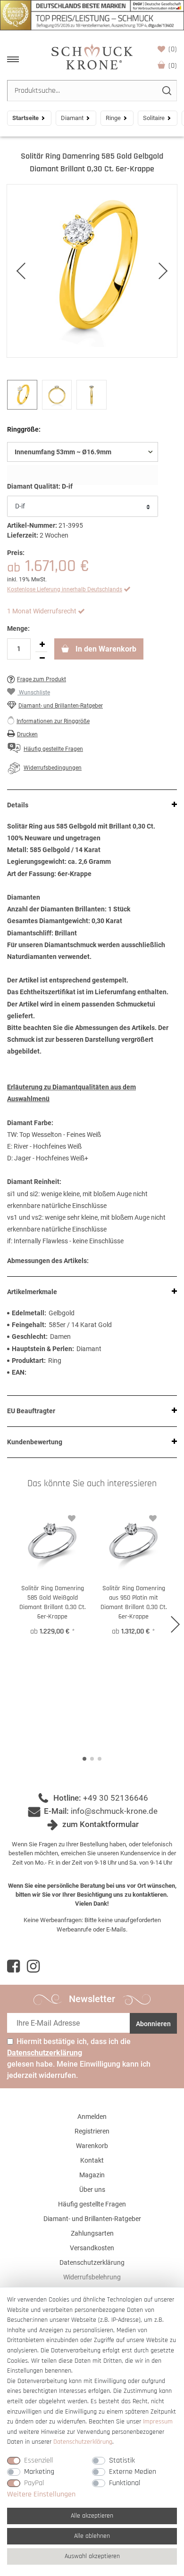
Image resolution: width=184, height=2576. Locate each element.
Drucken (27, 734)
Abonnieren (153, 2024)
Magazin (92, 2175)
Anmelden (92, 2117)
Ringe (113, 118)
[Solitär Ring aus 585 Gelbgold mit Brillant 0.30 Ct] (92, 271)
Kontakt (92, 2160)
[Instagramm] (33, 1966)
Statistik (122, 2460)
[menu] (13, 59)
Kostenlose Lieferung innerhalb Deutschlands (65, 589)
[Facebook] (13, 1966)
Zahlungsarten (92, 2233)
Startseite (25, 118)
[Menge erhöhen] (42, 645)
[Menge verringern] (42, 659)
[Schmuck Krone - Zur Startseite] (92, 56)
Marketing (39, 2472)
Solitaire (154, 118)
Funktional (125, 2483)
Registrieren (92, 2131)
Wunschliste (173, 49)
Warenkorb (173, 66)
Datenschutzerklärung (92, 2262)
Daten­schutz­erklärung (83, 2442)
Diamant (72, 118)
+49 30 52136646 (116, 1798)
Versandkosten (92, 2248)
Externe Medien (133, 2472)
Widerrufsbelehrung (92, 2277)
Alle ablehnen (92, 2536)
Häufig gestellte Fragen (92, 2204)
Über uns (92, 2190)
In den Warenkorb (105, 649)
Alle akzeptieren (92, 2516)
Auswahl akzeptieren (92, 2556)
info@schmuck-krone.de (114, 1811)
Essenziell (38, 2460)
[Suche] (166, 91)
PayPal (34, 2483)
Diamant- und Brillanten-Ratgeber (61, 706)
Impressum (158, 2422)
